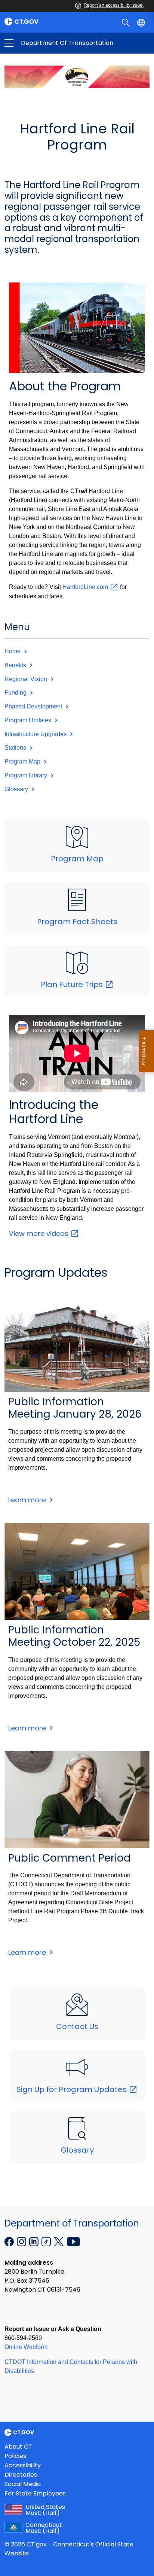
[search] (127, 22)
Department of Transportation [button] (43, 43)
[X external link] (60, 2241)
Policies (15, 2456)
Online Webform (26, 2347)
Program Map (23, 761)
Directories (21, 2475)
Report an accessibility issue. (114, 5)
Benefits (16, 665)
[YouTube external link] (73, 2241)
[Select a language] (142, 22)
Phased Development (34, 706)
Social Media (23, 2484)
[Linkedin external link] (35, 2241)
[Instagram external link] (22, 2241)
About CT (18, 2447)
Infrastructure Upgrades (36, 734)
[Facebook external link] (10, 2241)
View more (40, 1233)
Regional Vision (27, 679)
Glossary (17, 789)
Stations (16, 748)
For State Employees (35, 2493)
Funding (16, 693)
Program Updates (29, 720)
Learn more (30, 1500)
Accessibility (23, 2465)
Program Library (27, 775)
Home (13, 651)
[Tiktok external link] (47, 2241)
